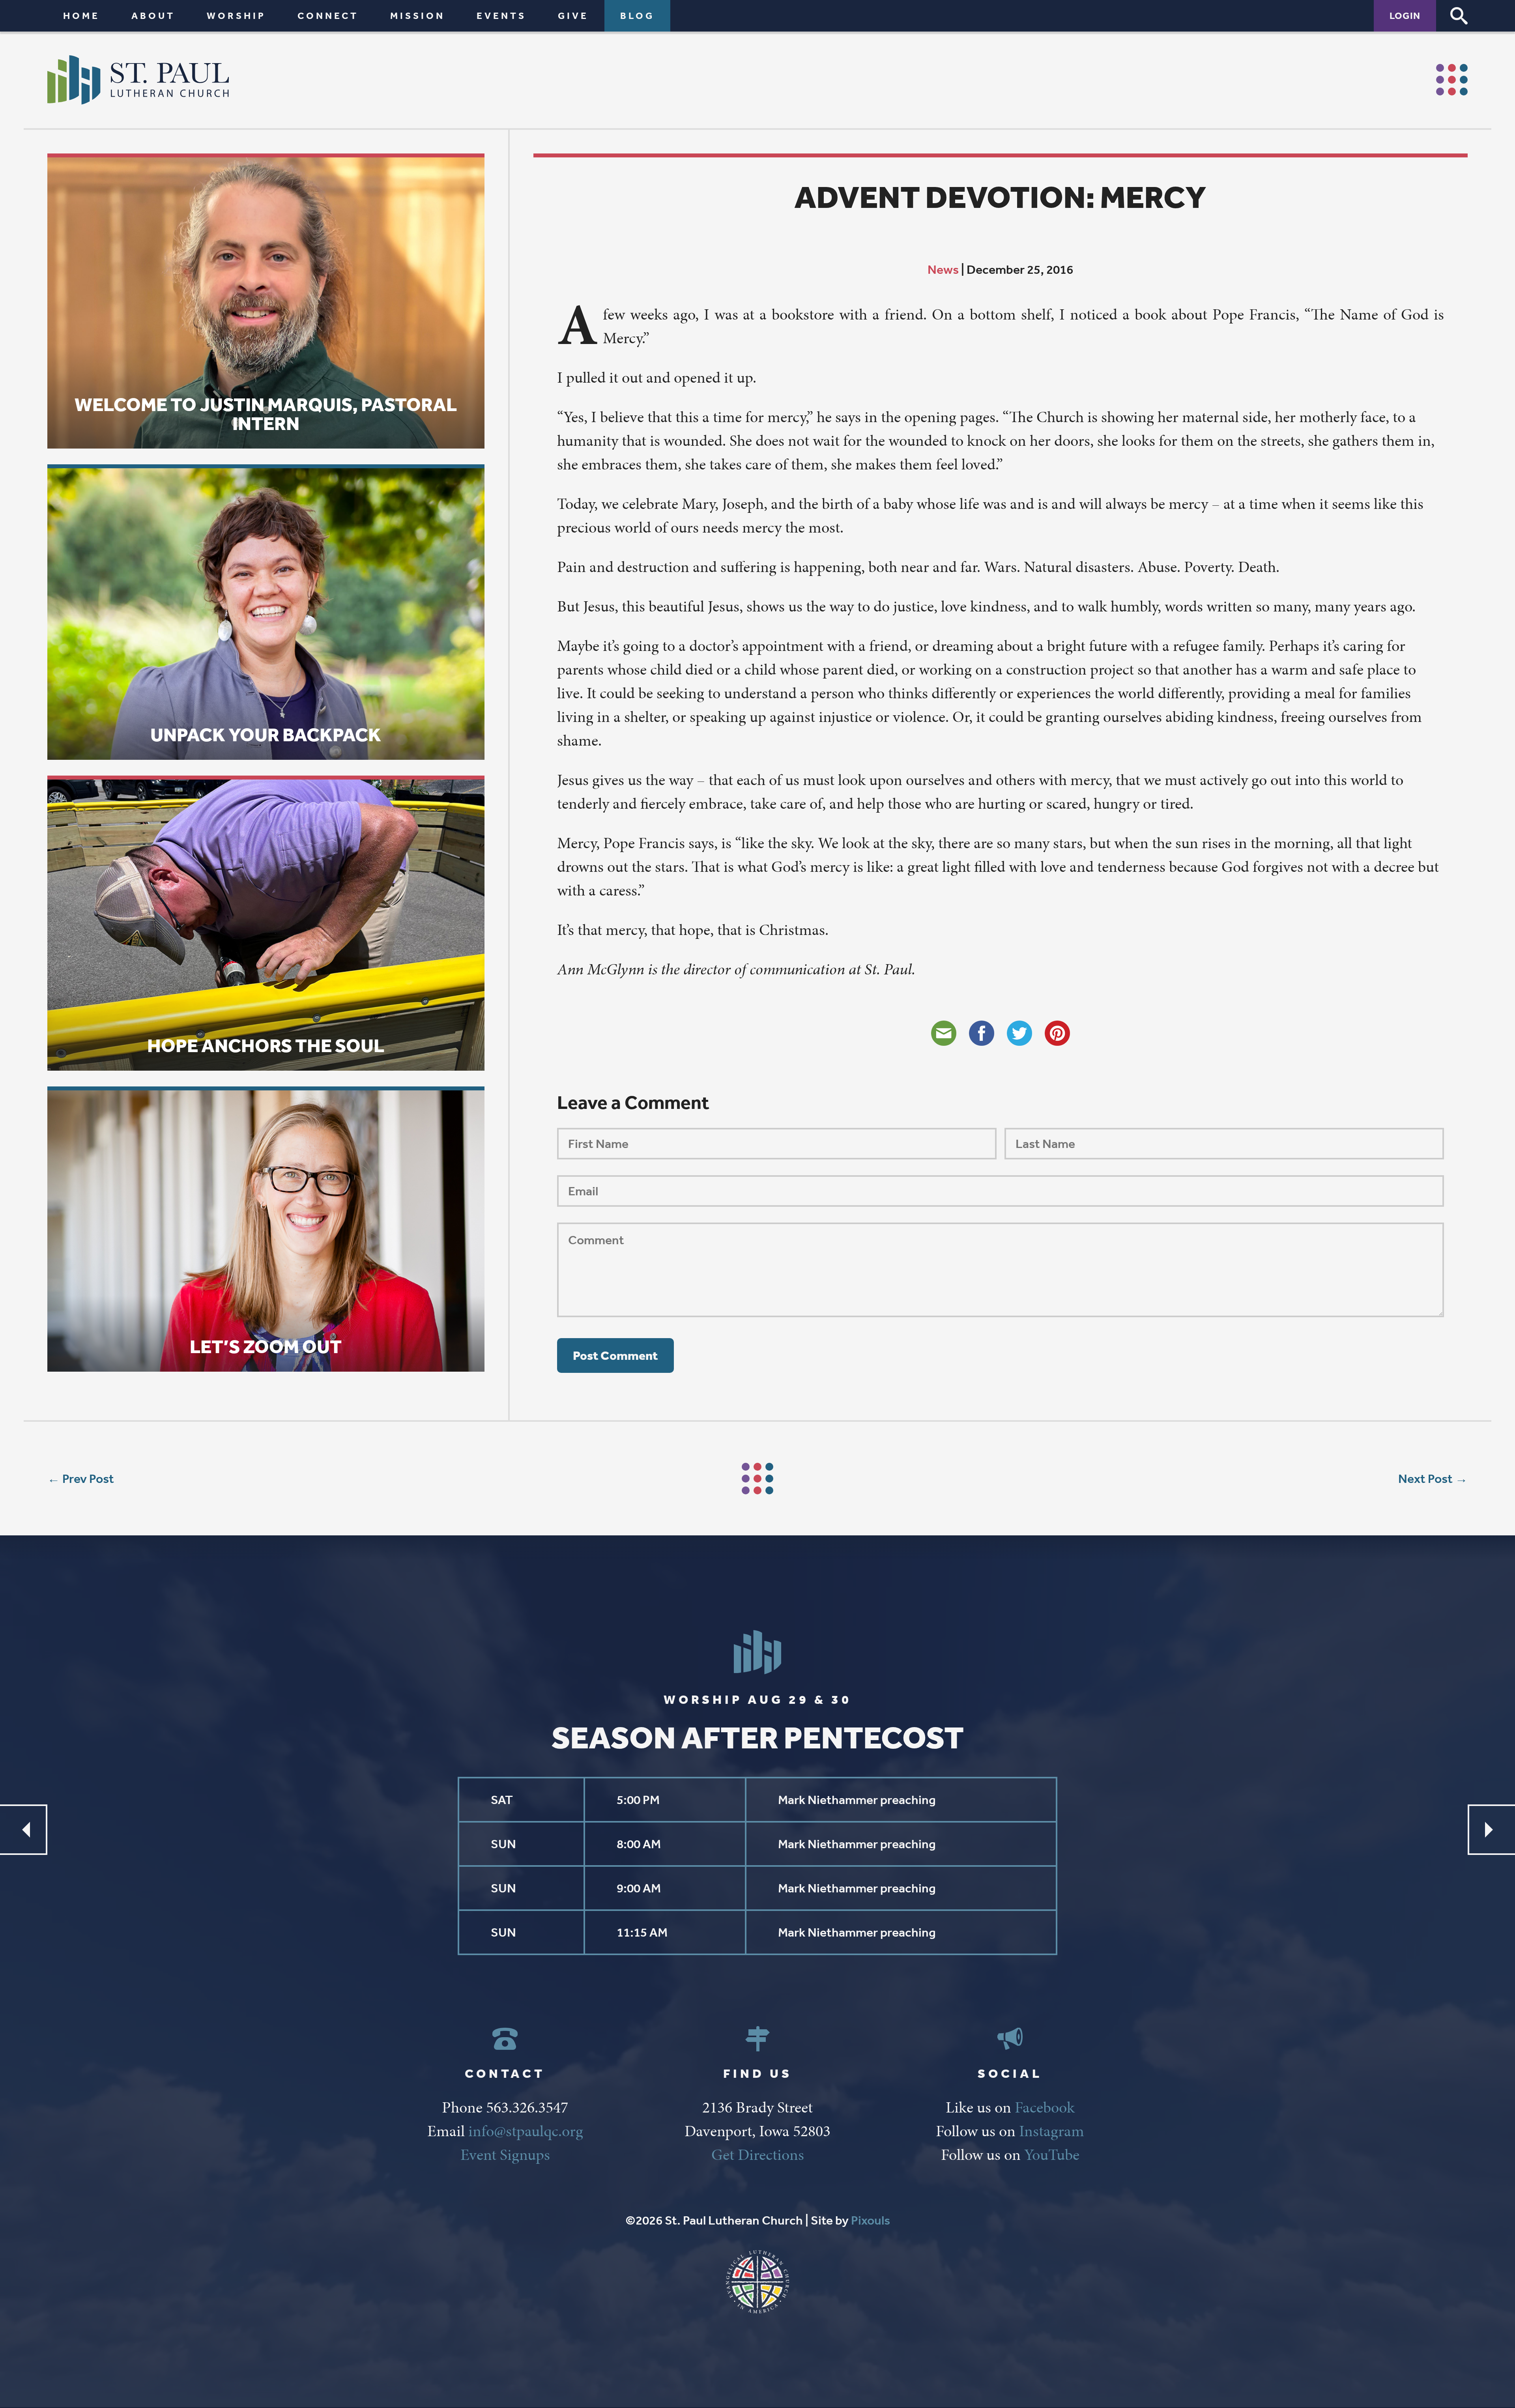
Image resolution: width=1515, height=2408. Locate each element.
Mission (418, 16)
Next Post (1425, 1479)
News (943, 269)
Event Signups (505, 2155)
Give (573, 16)
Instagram (1052, 2131)
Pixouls (871, 2220)
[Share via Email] (944, 1033)
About (153, 16)
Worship (236, 16)
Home (81, 16)
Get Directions (758, 2155)
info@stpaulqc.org (526, 2131)
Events (501, 16)
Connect (328, 16)
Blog (637, 16)
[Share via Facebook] (982, 1033)
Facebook (1045, 2107)
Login (1405, 16)
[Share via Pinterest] (1057, 1033)
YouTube (1052, 2155)
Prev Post (88, 1479)
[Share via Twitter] (1019, 1033)
